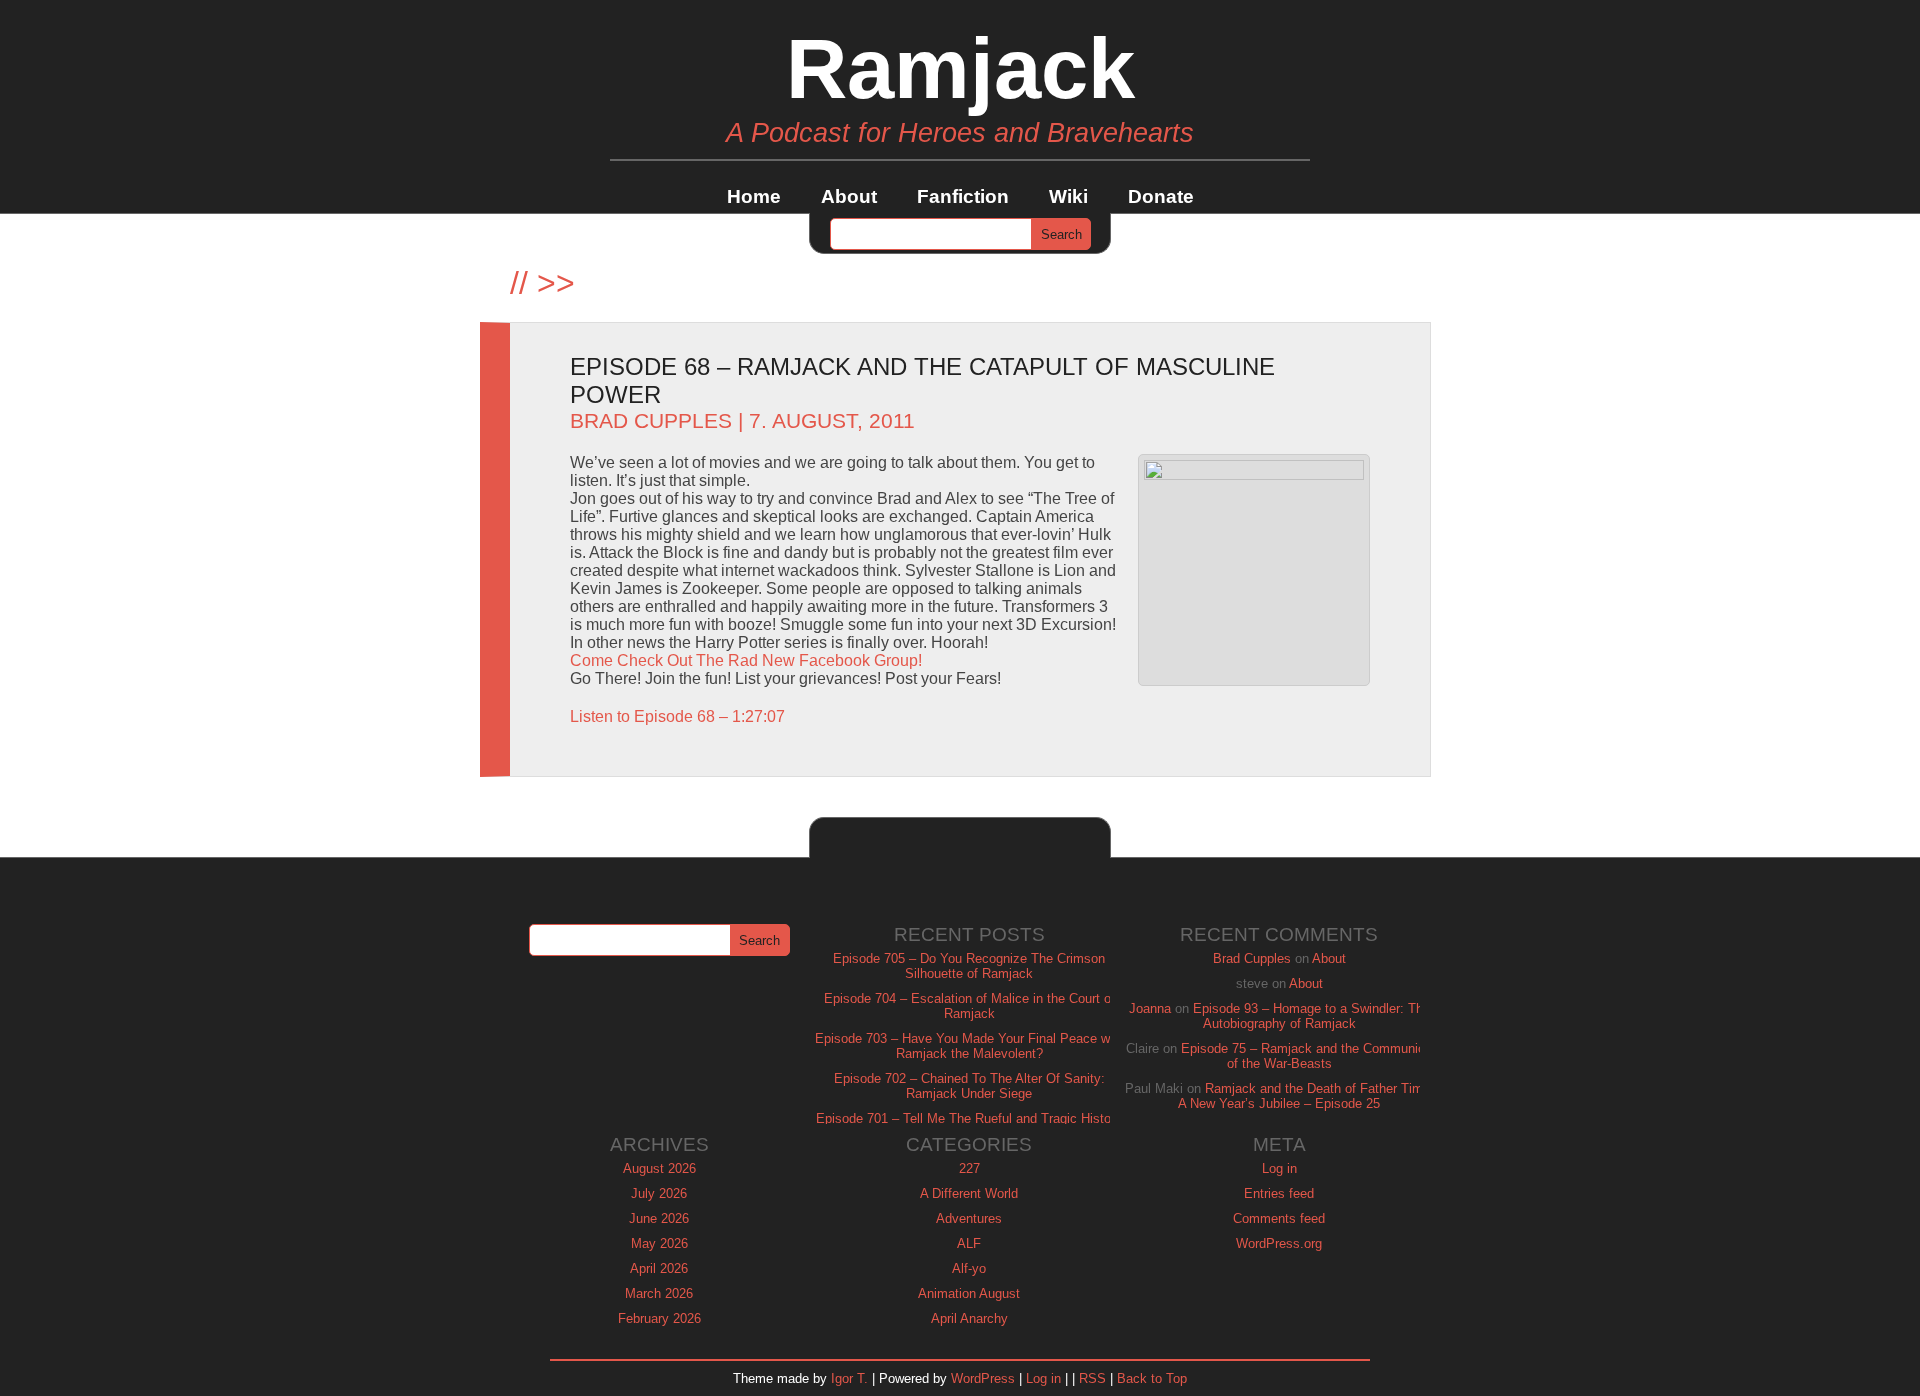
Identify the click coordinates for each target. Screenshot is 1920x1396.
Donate (1161, 196)
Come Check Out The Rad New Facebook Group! (746, 660)
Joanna (1150, 1008)
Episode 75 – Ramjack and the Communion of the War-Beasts (1306, 1056)
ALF (969, 1243)
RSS (1092, 1378)
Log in (1279, 1168)
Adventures (969, 1218)
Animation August (969, 1293)
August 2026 (659, 1168)
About (849, 196)
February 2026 (659, 1318)
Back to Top (1152, 1378)
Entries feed (1279, 1193)
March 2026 (659, 1293)
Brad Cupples (651, 421)
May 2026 (659, 1243)
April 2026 (659, 1268)
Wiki (1068, 196)
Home (754, 196)
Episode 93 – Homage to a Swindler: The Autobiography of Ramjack (1311, 1016)
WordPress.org (1279, 1243)
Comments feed (1279, 1218)
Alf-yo (969, 1268)
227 (969, 1168)
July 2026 (659, 1193)
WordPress (983, 1378)
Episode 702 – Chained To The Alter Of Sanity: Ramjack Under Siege (969, 1086)
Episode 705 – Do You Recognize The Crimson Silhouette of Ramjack (969, 966)
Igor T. (849, 1378)
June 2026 (659, 1218)
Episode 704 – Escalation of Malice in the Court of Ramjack (969, 1006)
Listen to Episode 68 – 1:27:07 (677, 716)
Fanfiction (963, 196)
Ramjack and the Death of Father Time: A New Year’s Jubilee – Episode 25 (1306, 1096)
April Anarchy (969, 1318)
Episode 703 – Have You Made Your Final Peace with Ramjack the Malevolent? (969, 1046)
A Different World (969, 1193)
